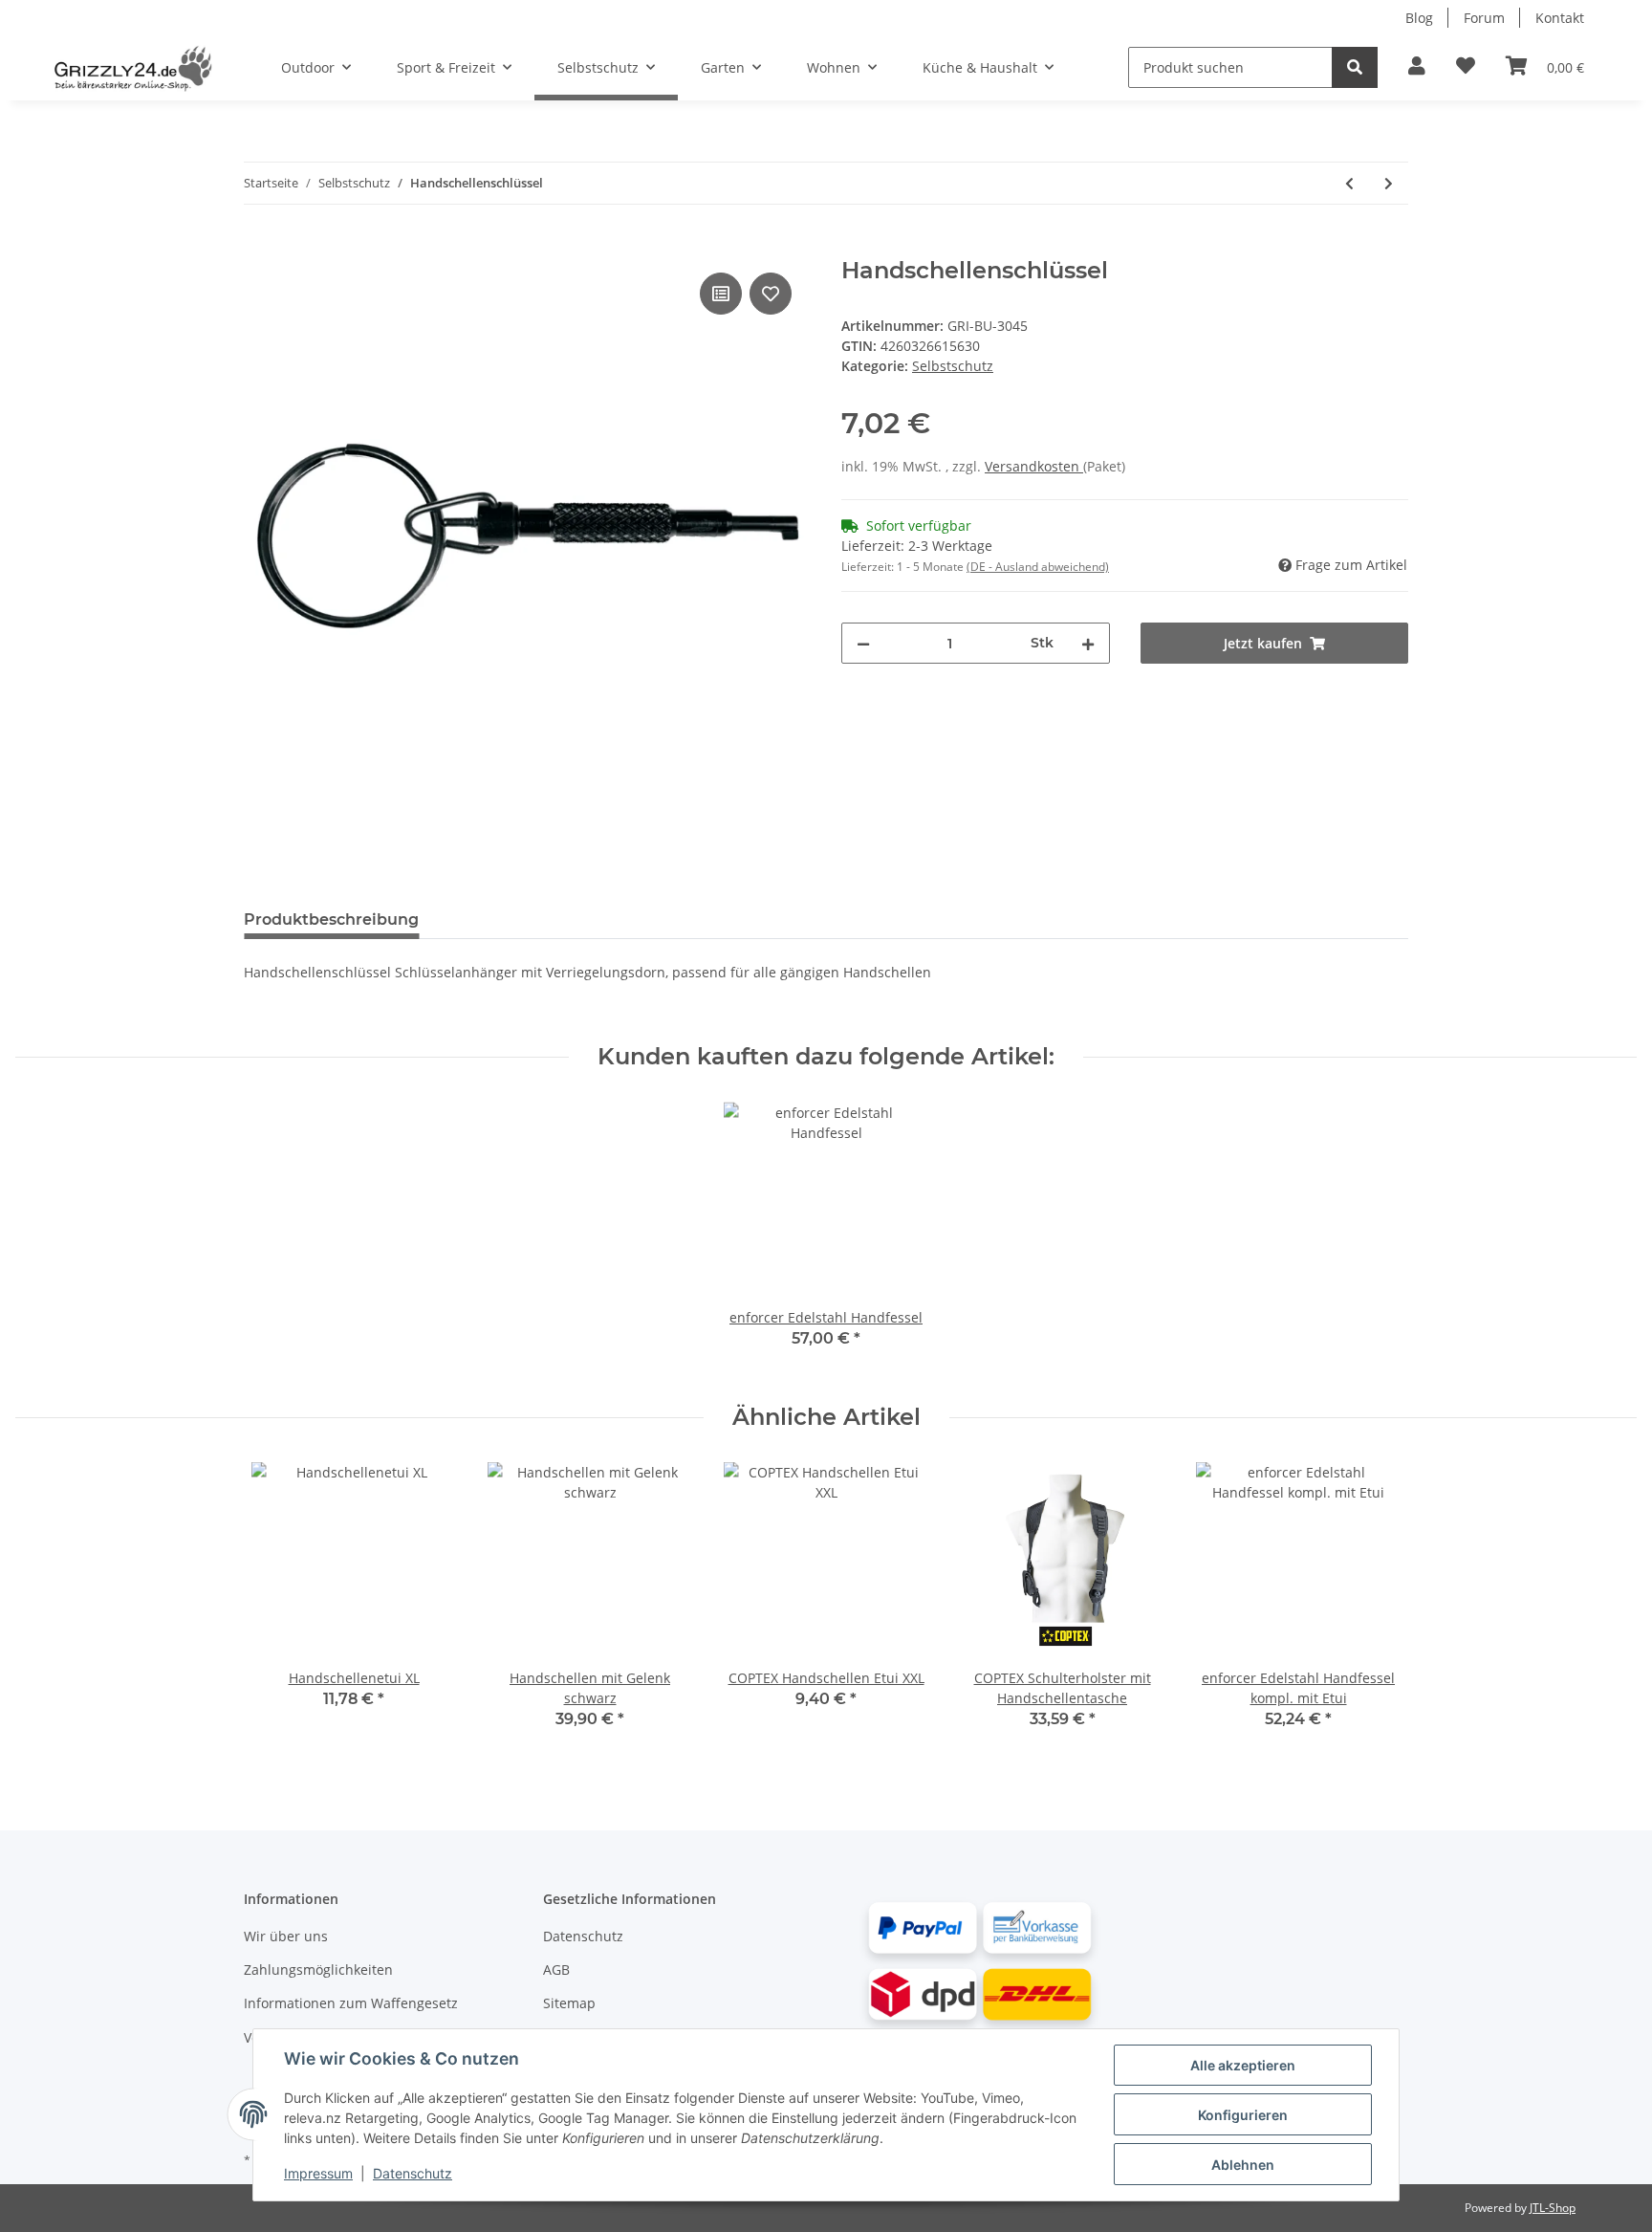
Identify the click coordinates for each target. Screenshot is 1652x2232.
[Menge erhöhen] (1088, 643)
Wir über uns (286, 1936)
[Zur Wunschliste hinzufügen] (1466, 67)
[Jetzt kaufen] (259, 247)
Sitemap (569, 2003)
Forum (1484, 18)
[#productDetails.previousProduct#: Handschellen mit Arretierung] (1349, 183)
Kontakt (1560, 18)
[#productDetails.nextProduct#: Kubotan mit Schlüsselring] (1389, 183)
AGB (556, 1969)
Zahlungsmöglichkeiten (318, 1969)
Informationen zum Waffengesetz (351, 2003)
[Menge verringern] (863, 643)
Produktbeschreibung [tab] (331, 919)
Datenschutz (583, 1936)
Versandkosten (1034, 466)
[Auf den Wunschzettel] (771, 294)
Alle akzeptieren (1243, 2065)
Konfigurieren (1243, 2115)
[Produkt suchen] (1355, 67)
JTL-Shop (1553, 2208)
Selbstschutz (953, 366)
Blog (1419, 18)
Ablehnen (1243, 2165)
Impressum (318, 2173)
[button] (1417, 67)
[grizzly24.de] (132, 68)
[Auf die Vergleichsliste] (721, 294)
